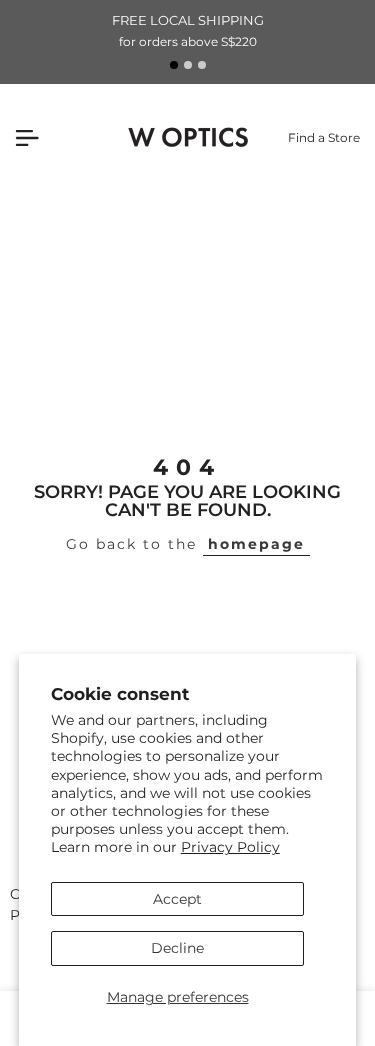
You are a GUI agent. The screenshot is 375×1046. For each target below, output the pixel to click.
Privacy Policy (230, 847)
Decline (177, 948)
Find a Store (324, 137)
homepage (256, 544)
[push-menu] (27, 138)
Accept (177, 899)
